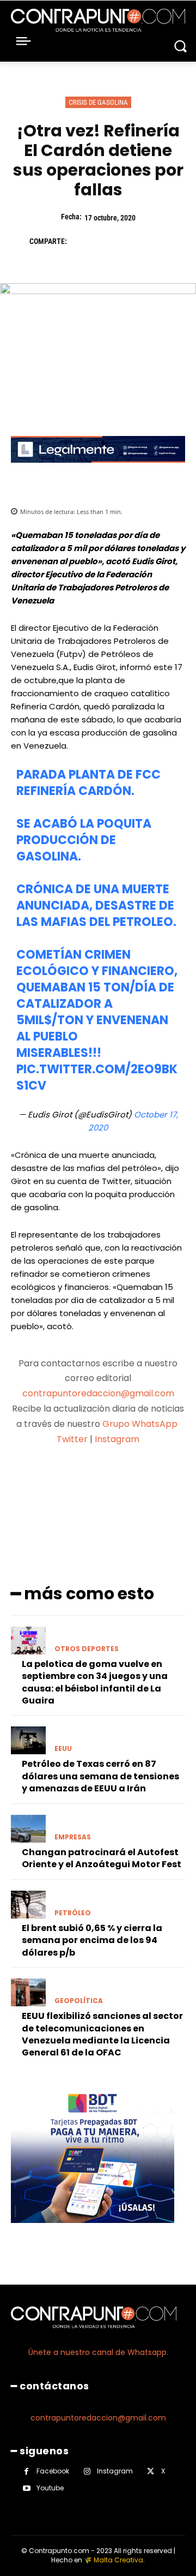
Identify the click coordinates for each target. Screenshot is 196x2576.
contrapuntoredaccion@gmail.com (98, 1393)
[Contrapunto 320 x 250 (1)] (93, 2231)
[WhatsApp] (156, 241)
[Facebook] (81, 241)
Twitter (72, 1439)
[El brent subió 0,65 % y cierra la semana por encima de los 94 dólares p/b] (28, 1905)
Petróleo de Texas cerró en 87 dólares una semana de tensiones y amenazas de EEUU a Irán (100, 1776)
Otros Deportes (87, 1649)
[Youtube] (26, 2488)
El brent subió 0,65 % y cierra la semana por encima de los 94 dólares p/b (92, 1940)
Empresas (73, 1837)
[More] (156, 1482)
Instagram (117, 1439)
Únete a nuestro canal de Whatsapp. (98, 2352)
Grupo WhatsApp (141, 1424)
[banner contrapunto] (98, 471)
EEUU (63, 1749)
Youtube (50, 2488)
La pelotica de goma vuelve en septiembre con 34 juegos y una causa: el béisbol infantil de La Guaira (95, 1682)
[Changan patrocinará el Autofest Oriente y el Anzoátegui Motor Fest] (28, 1829)
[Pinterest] (131, 241)
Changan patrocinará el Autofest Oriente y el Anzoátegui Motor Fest (102, 1858)
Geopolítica (79, 2001)
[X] (106, 241)
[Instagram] (87, 2472)
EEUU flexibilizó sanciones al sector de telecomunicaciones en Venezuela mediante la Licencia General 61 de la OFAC (102, 2034)
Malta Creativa (118, 2560)
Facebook (53, 2471)
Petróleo (73, 1913)
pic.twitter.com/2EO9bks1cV (97, 1077)
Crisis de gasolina (98, 102)
